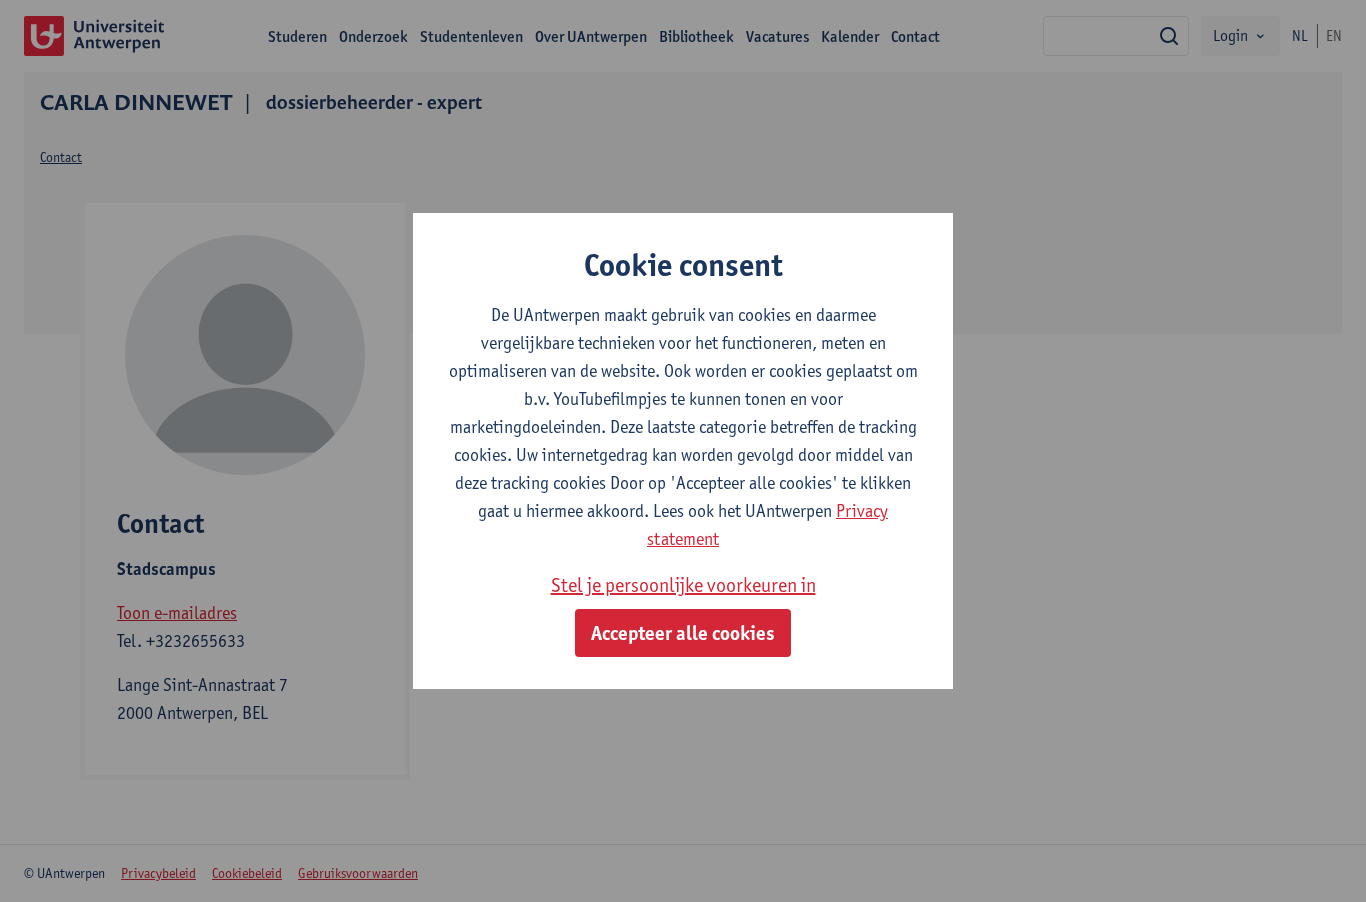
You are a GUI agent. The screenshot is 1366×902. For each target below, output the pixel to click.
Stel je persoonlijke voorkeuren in (683, 585)
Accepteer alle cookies (683, 633)
